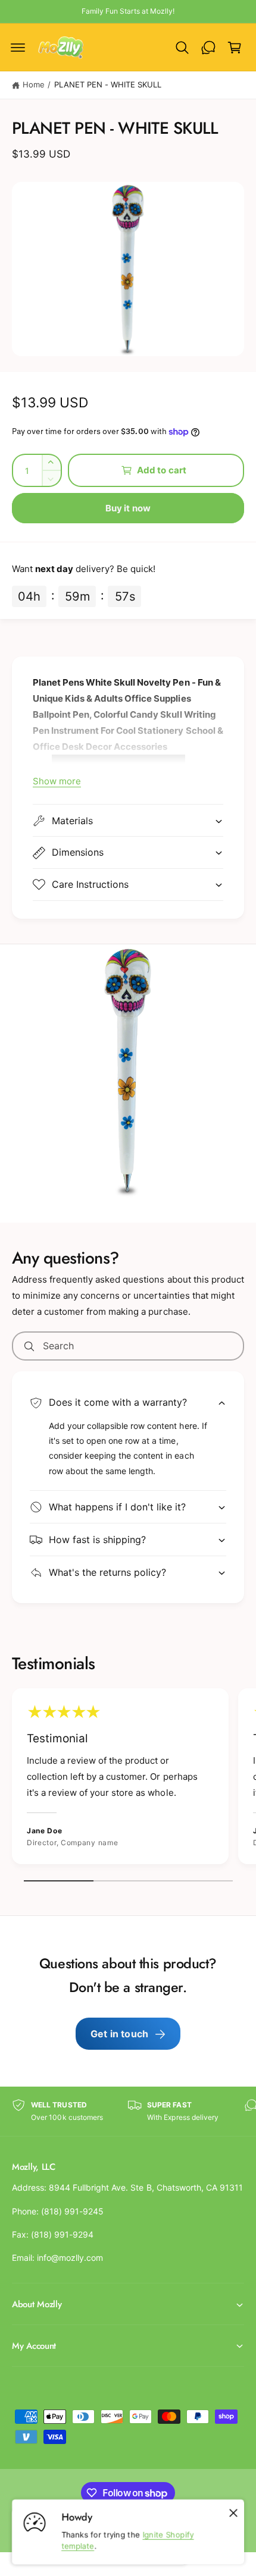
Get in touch (119, 2034)
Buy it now (128, 508)
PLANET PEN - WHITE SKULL (108, 84)
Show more (57, 781)
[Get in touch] (208, 48)
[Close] (233, 2513)
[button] (18, 48)
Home (34, 84)
